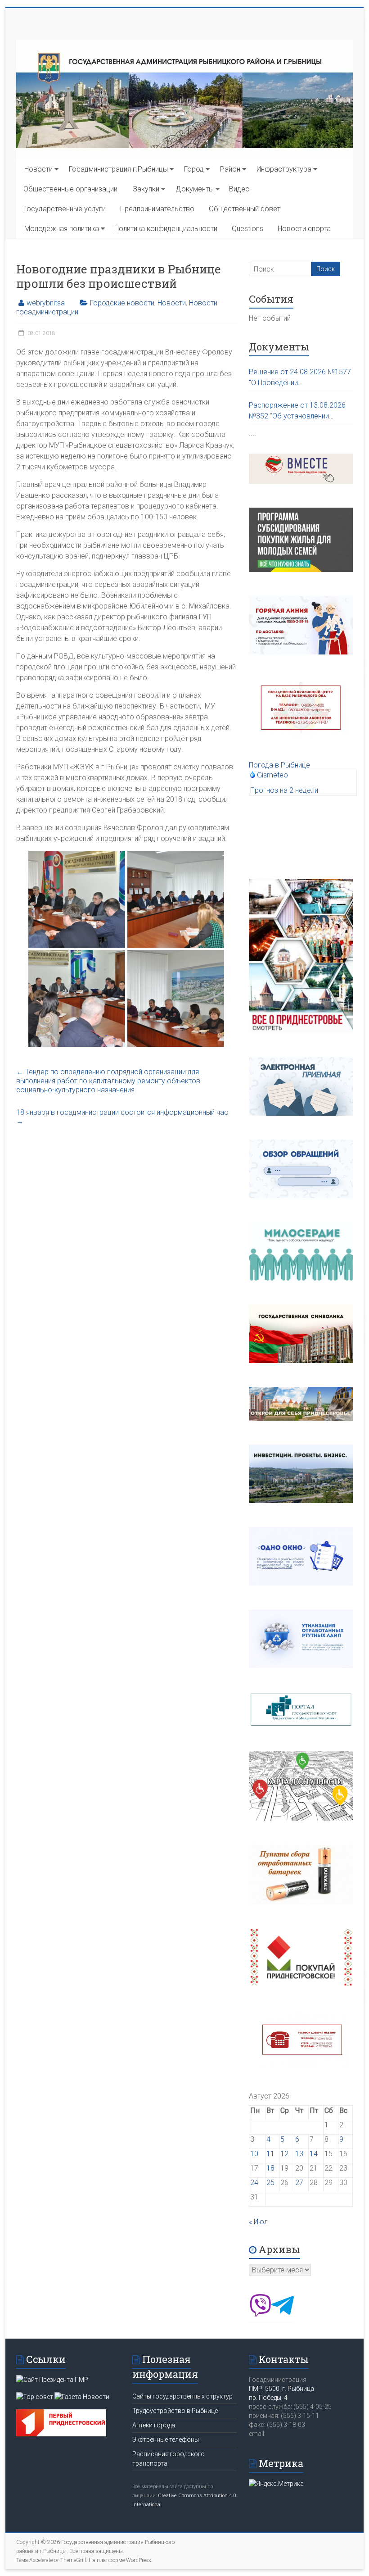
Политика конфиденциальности (166, 229)
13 (299, 2154)
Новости (38, 169)
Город (194, 169)
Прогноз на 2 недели (284, 790)
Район (230, 169)
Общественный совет (245, 209)
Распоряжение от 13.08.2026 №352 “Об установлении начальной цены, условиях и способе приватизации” (297, 411)
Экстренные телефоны (166, 2440)
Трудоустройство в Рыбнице (175, 2411)
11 (270, 2154)
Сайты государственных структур (182, 2396)
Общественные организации (70, 189)
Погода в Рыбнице (279, 765)
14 (314, 2154)
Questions (247, 229)
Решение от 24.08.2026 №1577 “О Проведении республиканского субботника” (300, 378)
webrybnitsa (46, 303)
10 (254, 2154)
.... (252, 433)
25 (270, 2183)
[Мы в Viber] (260, 2314)
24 (254, 2183)
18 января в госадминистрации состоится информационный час (122, 1117)
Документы (195, 189)
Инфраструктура (284, 169)
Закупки (146, 189)
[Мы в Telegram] (283, 2314)
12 (284, 2154)
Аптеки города (154, 2425)
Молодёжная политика (62, 229)
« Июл (258, 2222)
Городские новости (122, 303)
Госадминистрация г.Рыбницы (118, 169)
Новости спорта (304, 229)
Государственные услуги (65, 209)
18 (270, 2168)
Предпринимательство (157, 209)
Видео (239, 189)
